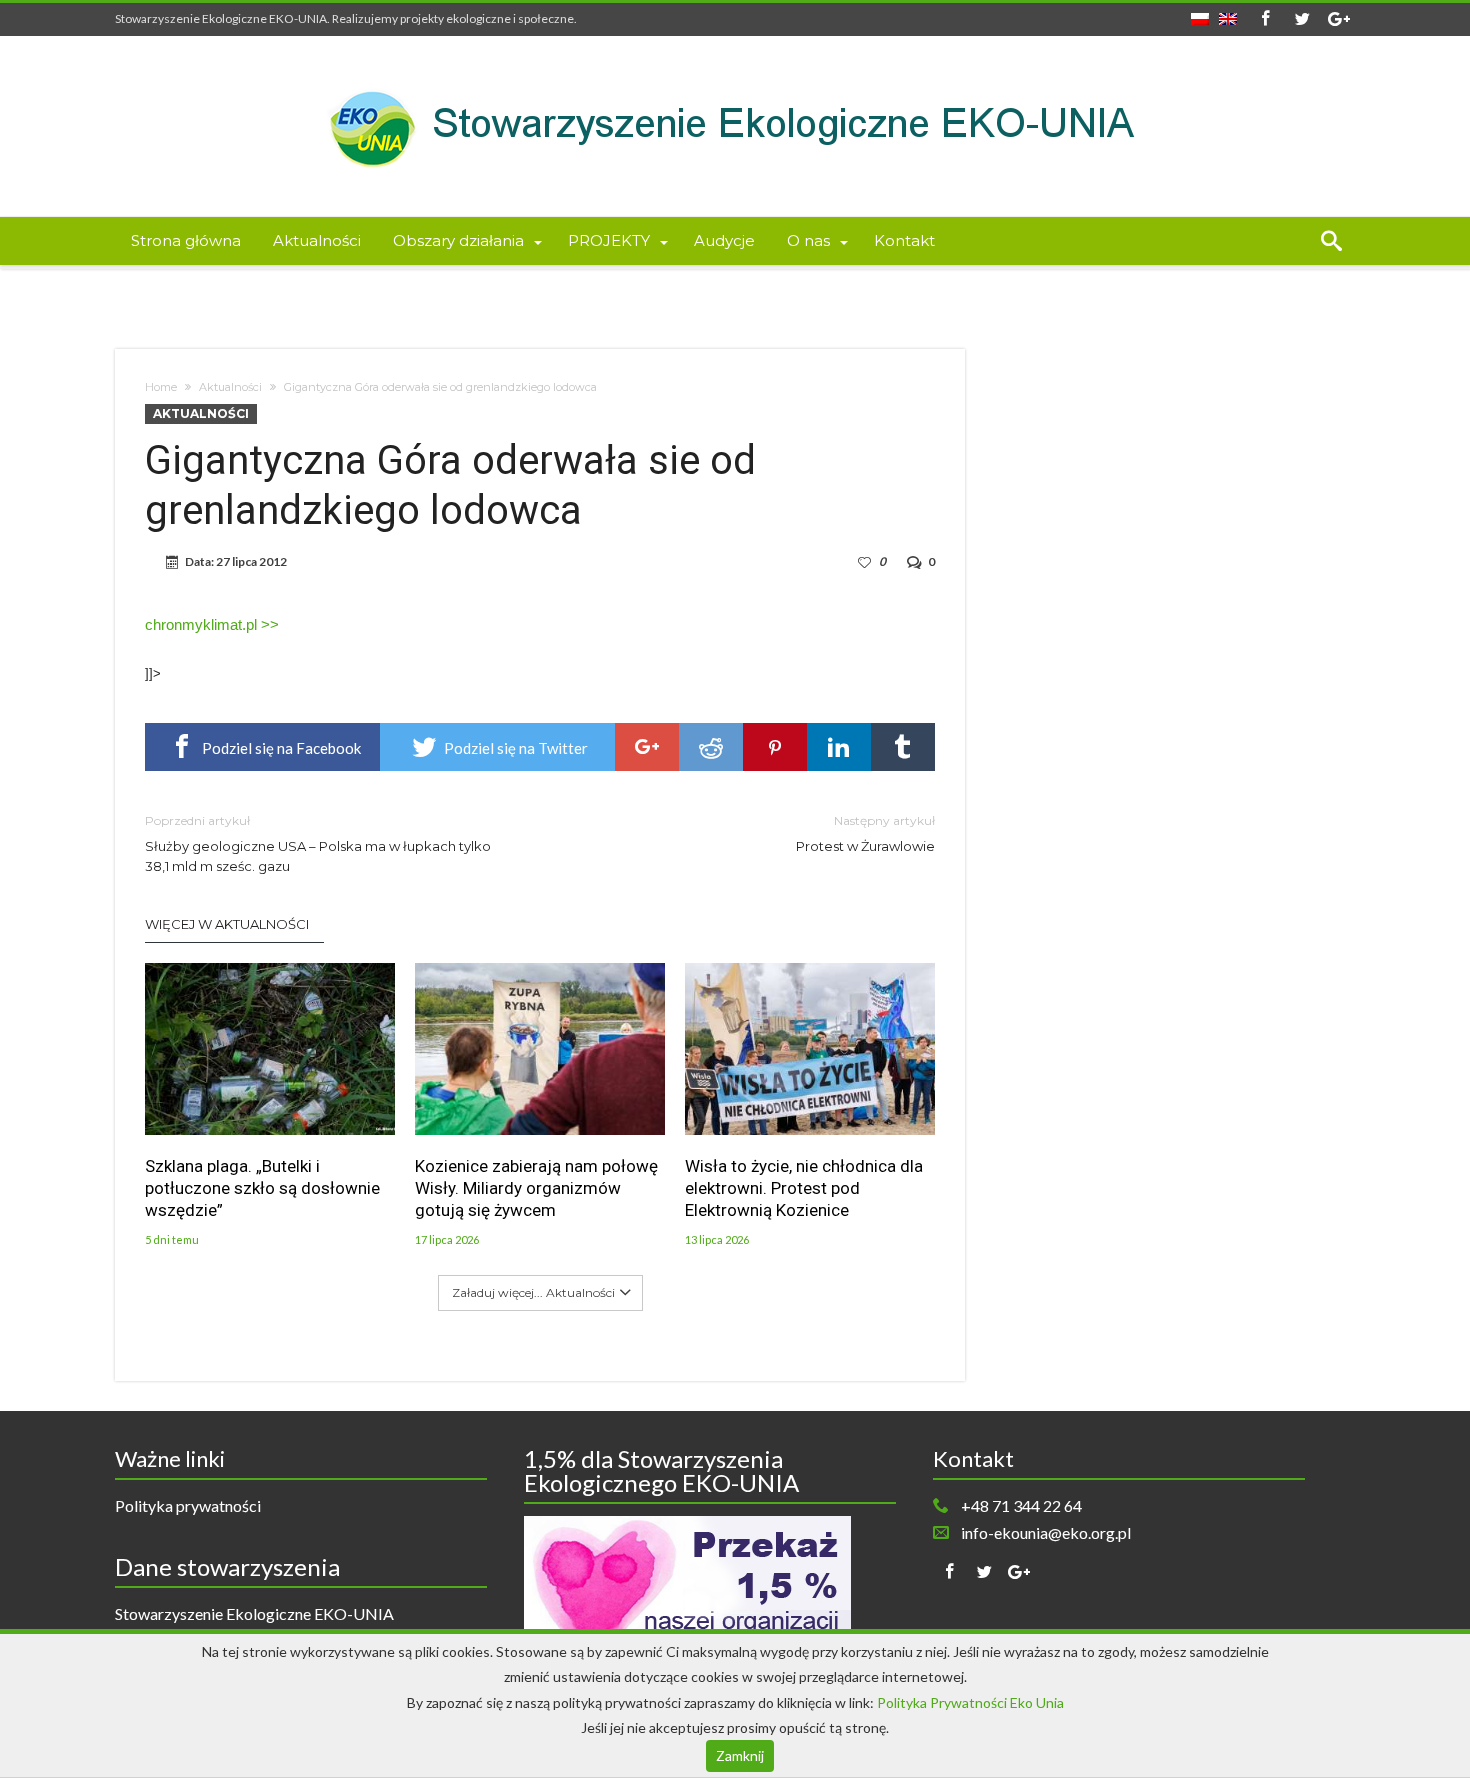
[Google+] (1339, 19)
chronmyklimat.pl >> (212, 624)
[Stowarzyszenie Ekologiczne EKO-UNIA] (735, 65)
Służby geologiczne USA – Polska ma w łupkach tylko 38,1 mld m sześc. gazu (318, 843)
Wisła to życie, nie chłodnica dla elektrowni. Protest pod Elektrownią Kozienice (804, 1188)
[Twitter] (1302, 19)
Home (161, 387)
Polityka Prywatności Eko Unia (970, 1702)
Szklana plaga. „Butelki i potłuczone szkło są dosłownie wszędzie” (262, 1188)
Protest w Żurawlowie (865, 833)
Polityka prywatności (188, 1505)
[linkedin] (839, 747)
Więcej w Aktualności (227, 924)
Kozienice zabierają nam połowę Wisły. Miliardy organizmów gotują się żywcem (536, 1188)
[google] (647, 747)
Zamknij (740, 1755)
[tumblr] (903, 747)
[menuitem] (1200, 13)
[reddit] (711, 747)
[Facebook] (1265, 19)
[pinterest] (775, 747)
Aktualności (230, 387)
